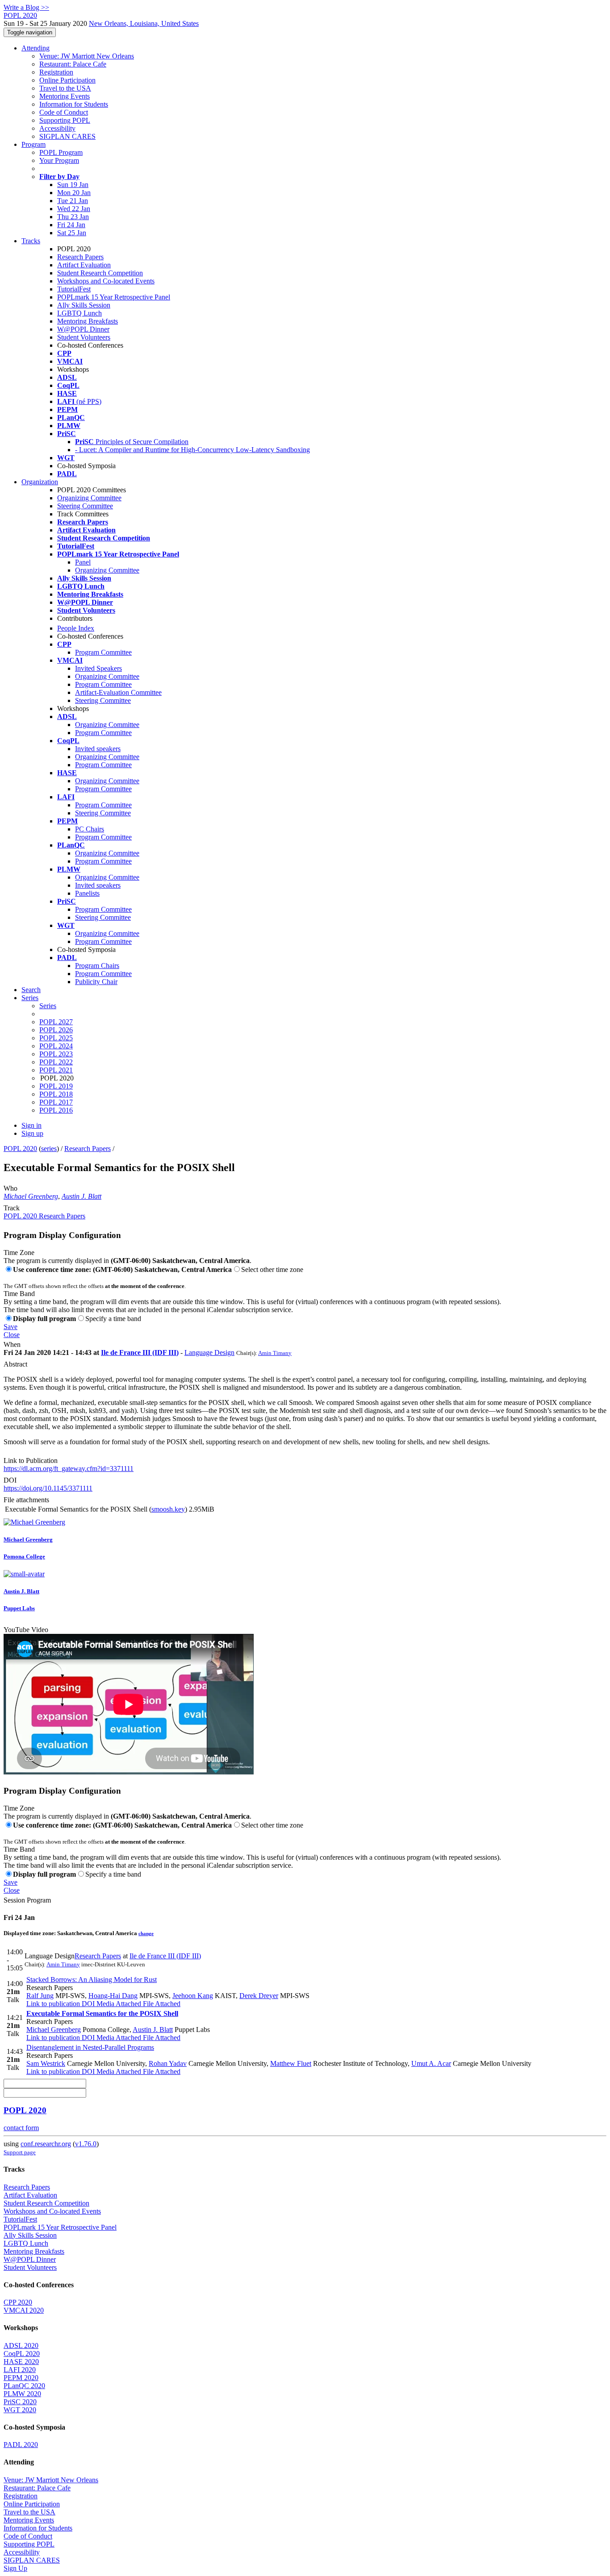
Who (10, 1188)
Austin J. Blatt (81, 1196)
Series (48, 1006)
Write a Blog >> (26, 7)
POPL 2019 (56, 1086)
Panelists (87, 893)
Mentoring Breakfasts (88, 321)
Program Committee (103, 652)
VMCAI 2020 (24, 2310)
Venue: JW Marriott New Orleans (87, 56)
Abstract (15, 1364)
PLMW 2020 (22, 2394)
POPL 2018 (56, 1094)
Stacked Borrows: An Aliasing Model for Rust (92, 1980)
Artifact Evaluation (84, 265)
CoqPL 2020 (22, 2354)
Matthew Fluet (291, 2063)
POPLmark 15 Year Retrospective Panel (114, 297)
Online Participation (67, 80)
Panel (83, 562)
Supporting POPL (65, 120)
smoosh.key (168, 1509)
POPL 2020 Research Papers (44, 1216)
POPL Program (61, 152)
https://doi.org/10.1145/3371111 (48, 1488)
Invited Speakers (98, 668)
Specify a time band (113, 1319)
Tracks (31, 241)
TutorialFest (74, 289)
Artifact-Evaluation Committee (118, 692)
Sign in (31, 1125)
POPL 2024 (56, 1046)
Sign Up (15, 2568)
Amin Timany (275, 1353)
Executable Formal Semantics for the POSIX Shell (102, 2013)
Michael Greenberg (31, 1196)
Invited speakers (98, 749)
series (49, 1149)
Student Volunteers (84, 337)
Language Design (209, 1352)
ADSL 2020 (21, 2345)
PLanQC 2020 (24, 2386)
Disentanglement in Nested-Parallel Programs (90, 2047)
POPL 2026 (56, 1030)
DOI (10, 1480)
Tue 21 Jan (73, 201)
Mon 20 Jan (74, 193)
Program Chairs (97, 966)
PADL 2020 (21, 2445)
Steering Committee (85, 506)
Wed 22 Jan (74, 209)
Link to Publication (31, 1460)
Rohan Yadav (168, 2063)
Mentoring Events (65, 96)
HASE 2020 (21, 2362)
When (12, 1344)
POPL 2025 (56, 1038)
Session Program (27, 1900)
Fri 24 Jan (71, 225)
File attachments (26, 1500)
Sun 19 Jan (73, 185)
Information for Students (74, 104)
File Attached (161, 2004)
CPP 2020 (18, 2302)
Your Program (59, 160)
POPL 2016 (56, 1110)
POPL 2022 (56, 1062)
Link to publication (53, 2004)
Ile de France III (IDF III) (140, 1352)
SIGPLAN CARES (67, 136)
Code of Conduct (64, 112)
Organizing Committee (89, 498)
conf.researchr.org (46, 2144)
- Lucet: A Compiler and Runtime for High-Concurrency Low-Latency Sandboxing (192, 450)
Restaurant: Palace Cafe (73, 64)
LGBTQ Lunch (79, 313)
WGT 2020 (20, 2410)
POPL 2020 (20, 1149)
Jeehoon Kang (193, 1996)
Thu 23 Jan (73, 217)
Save (10, 1327)
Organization (40, 482)
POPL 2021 (56, 1070)
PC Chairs (90, 829)
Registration (56, 72)
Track (12, 1208)
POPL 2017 (56, 1102)
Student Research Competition (100, 273)
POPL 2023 (56, 1054)
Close (12, 1335)
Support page (20, 2152)
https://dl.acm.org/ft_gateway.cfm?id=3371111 (69, 1469)
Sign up (32, 1133)
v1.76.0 (86, 2144)
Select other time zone (272, 1269)
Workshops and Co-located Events (106, 281)
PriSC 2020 (20, 2402)
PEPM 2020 (21, 2378)
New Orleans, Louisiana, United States (144, 23)
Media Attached (118, 2004)
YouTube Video (26, 1630)
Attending (36, 48)
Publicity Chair (96, 982)
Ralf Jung (40, 1996)
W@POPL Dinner (83, 329)
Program (33, 144)
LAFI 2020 (20, 2370)
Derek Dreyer (259, 1996)
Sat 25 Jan (72, 233)
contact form (21, 2128)
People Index (76, 628)
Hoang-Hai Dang (113, 1996)
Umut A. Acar (431, 2063)
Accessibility (57, 128)
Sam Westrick (46, 2063)
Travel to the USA (65, 88)
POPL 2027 (56, 1022)
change (146, 1933)
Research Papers (80, 257)
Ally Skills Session (84, 305)
